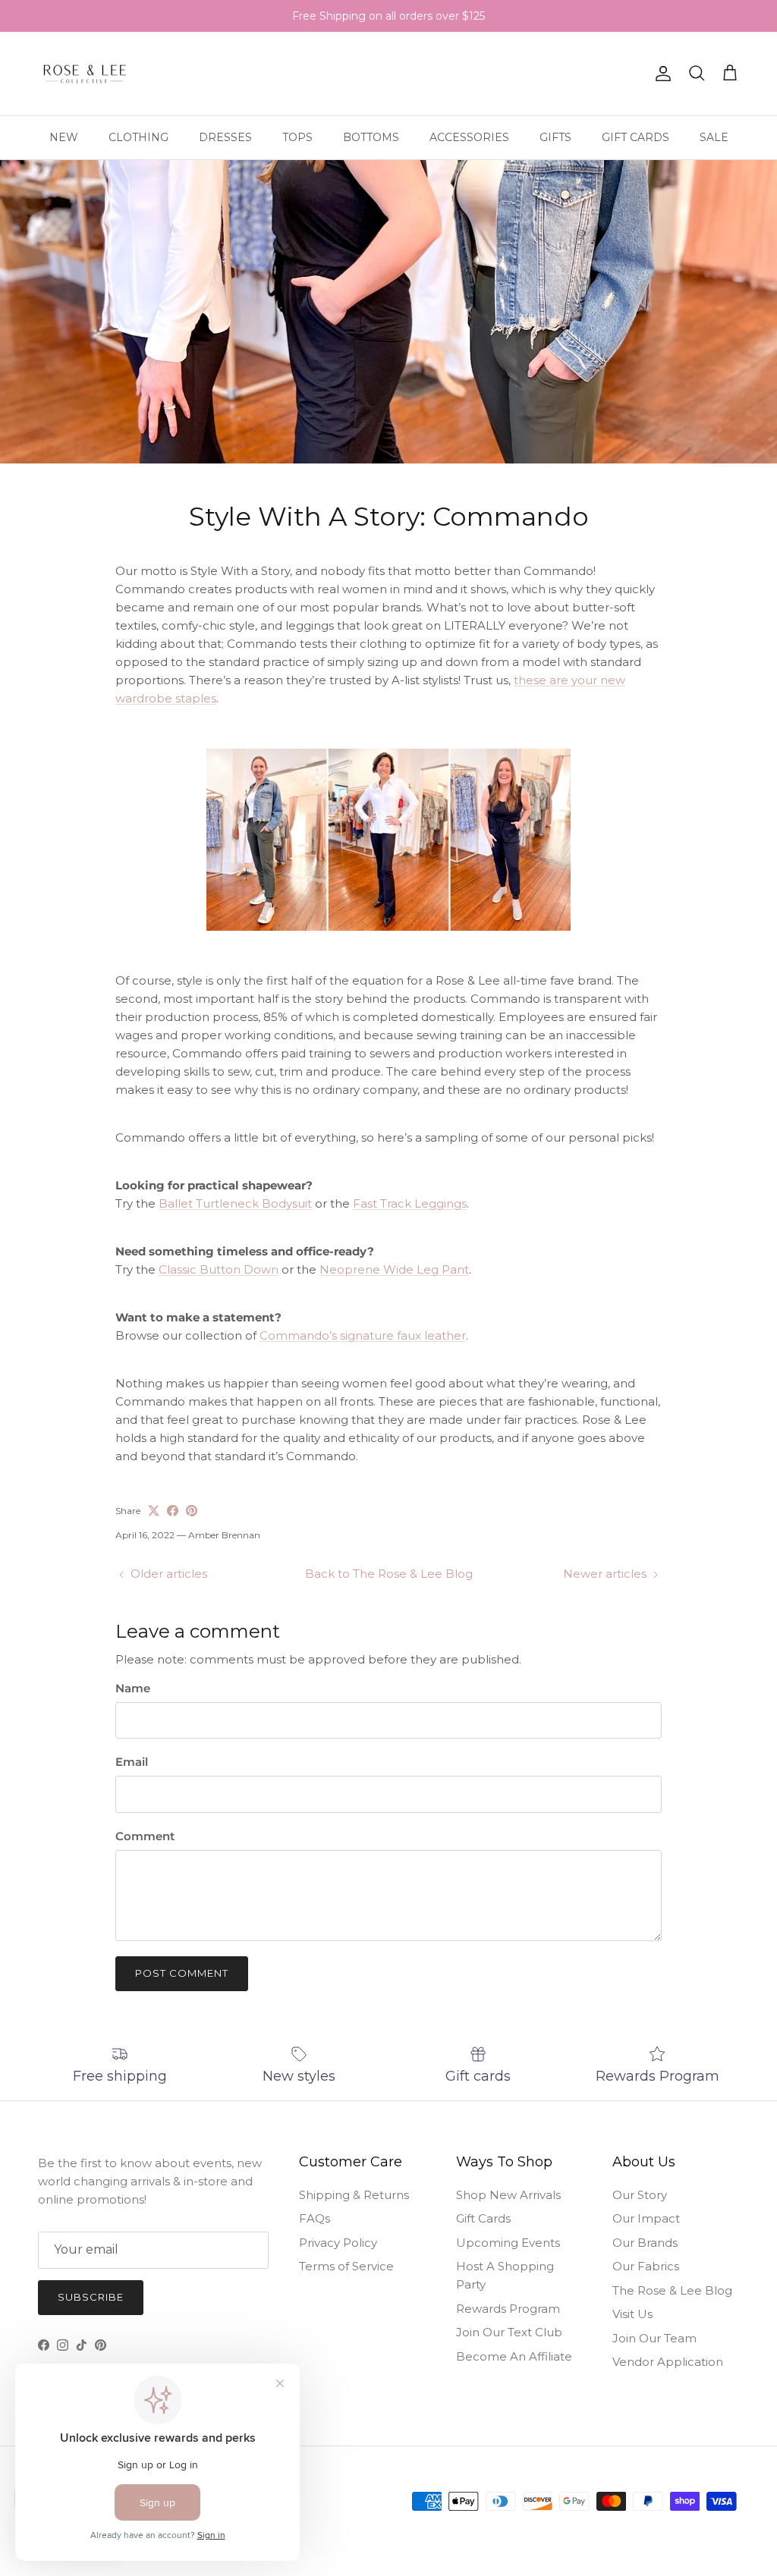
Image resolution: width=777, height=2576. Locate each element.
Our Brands (645, 2243)
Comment (145, 1836)
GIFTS (555, 137)
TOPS (297, 137)
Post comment (182, 1973)
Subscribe (91, 2297)
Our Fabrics (646, 2266)
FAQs (315, 2218)
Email (132, 1762)
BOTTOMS (371, 137)
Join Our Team (654, 2338)
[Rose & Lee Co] (85, 74)
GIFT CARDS (635, 137)
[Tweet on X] (154, 1511)
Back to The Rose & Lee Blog (389, 1574)
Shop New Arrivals (508, 2195)
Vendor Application (668, 2362)
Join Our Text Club (509, 2332)
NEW (64, 137)
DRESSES (225, 137)
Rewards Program (508, 2309)
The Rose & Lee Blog (672, 2290)
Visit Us (632, 2314)
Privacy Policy (338, 2243)
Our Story (640, 2195)
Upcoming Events (508, 2243)
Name (133, 1688)
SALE (714, 137)
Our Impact (646, 2218)
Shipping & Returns (354, 2195)
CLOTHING (138, 137)
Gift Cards (483, 2218)
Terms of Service (346, 2266)
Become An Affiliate (514, 2356)
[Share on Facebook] (173, 1511)
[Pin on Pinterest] (192, 1511)
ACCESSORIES (469, 137)
